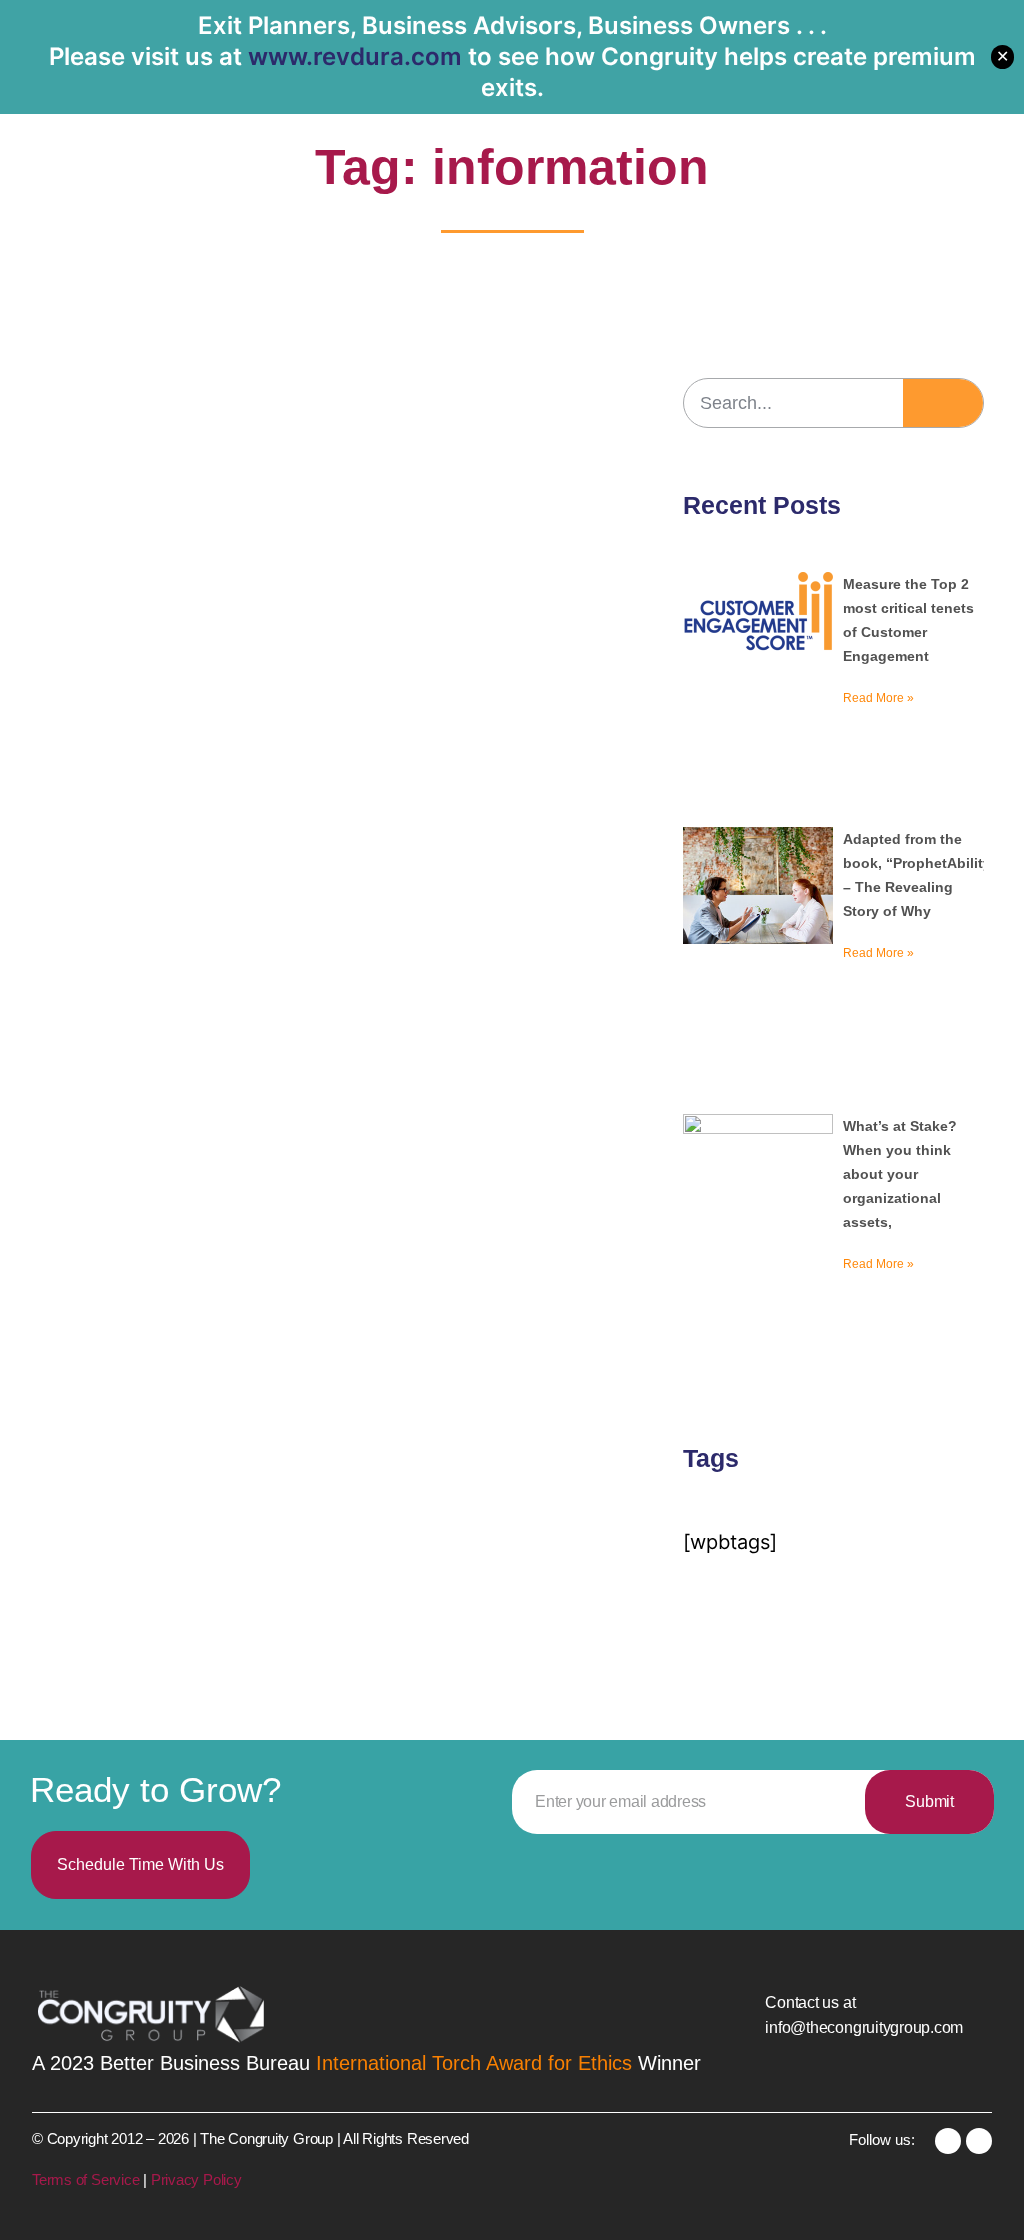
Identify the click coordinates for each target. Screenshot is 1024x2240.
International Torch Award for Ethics (474, 2063)
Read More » (878, 698)
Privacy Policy (196, 2179)
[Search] (943, 403)
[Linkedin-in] (948, 2141)
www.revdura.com (355, 56)
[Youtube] (979, 2141)
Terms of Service (87, 2179)
